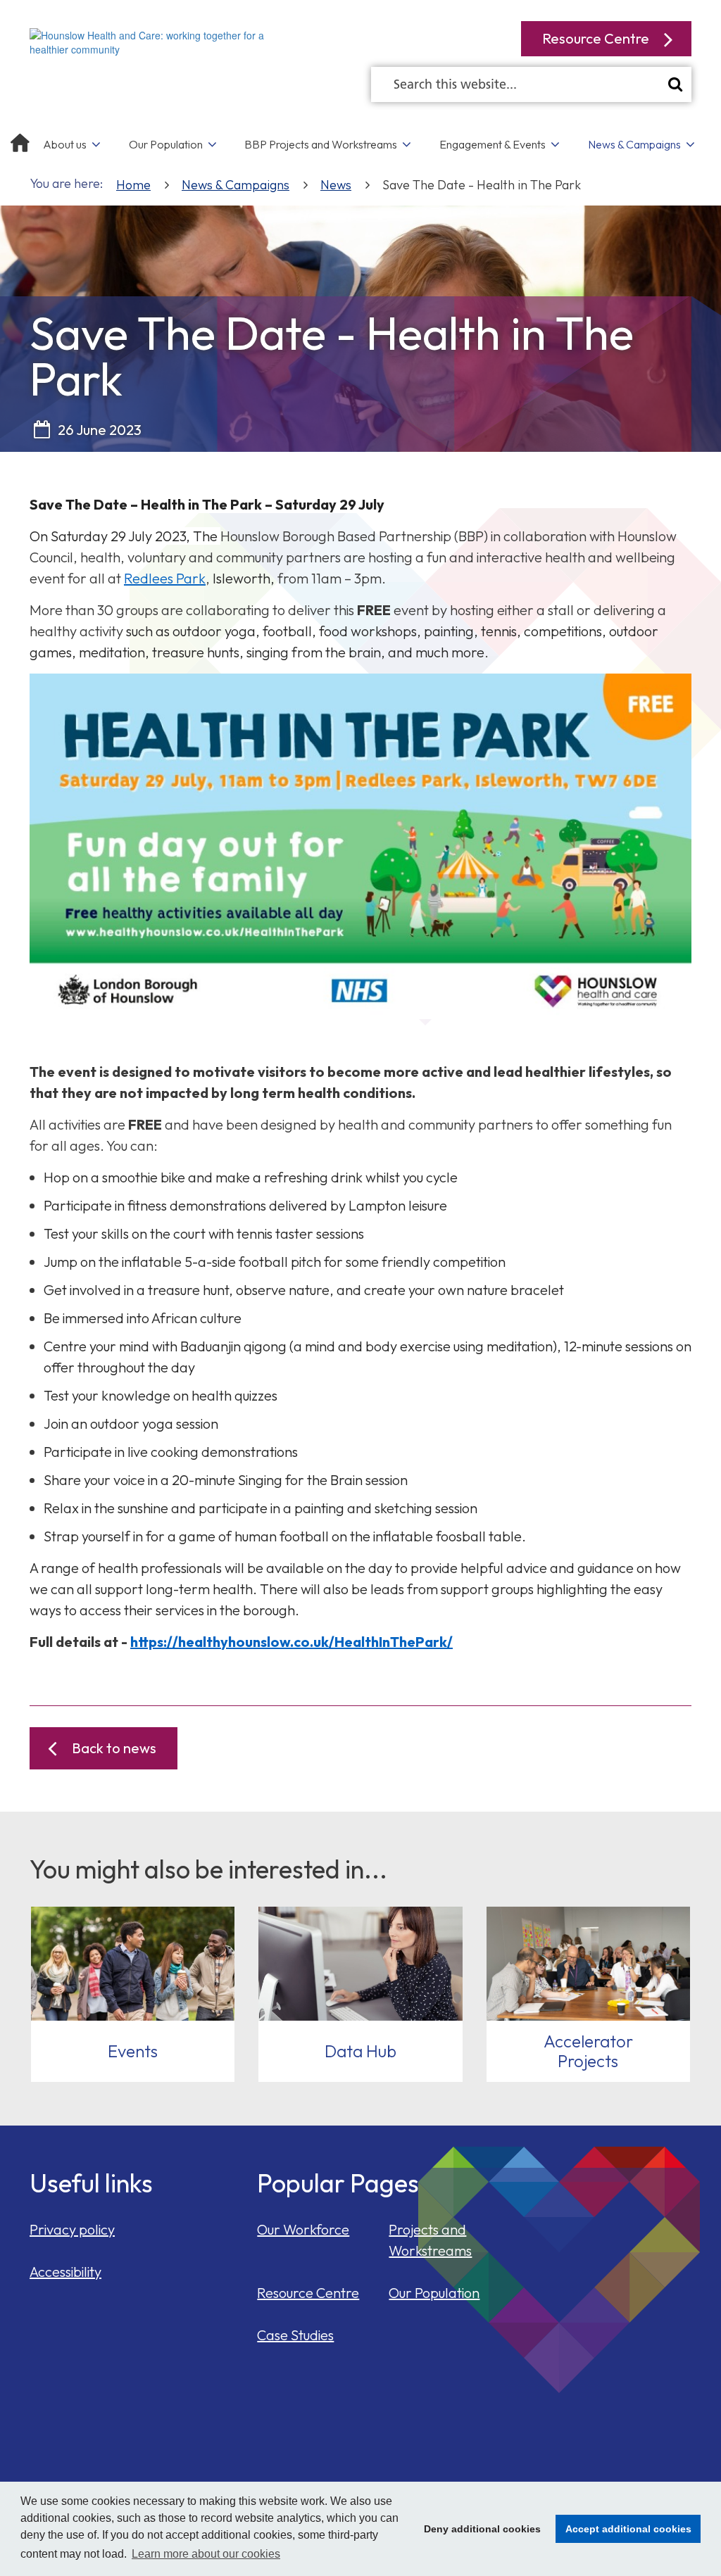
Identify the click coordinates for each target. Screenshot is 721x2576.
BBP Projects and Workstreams (321, 144)
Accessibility (65, 2272)
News (336, 185)
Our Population (166, 144)
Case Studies (295, 2335)
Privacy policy (72, 2229)
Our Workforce (303, 2229)
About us (65, 144)
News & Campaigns (634, 144)
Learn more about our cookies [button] (206, 2554)
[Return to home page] (161, 41)
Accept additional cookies (623, 2529)
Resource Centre (308, 2293)
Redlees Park (165, 578)
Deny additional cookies (478, 2529)
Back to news (114, 1748)
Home (133, 185)
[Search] (675, 84)
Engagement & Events (493, 144)
